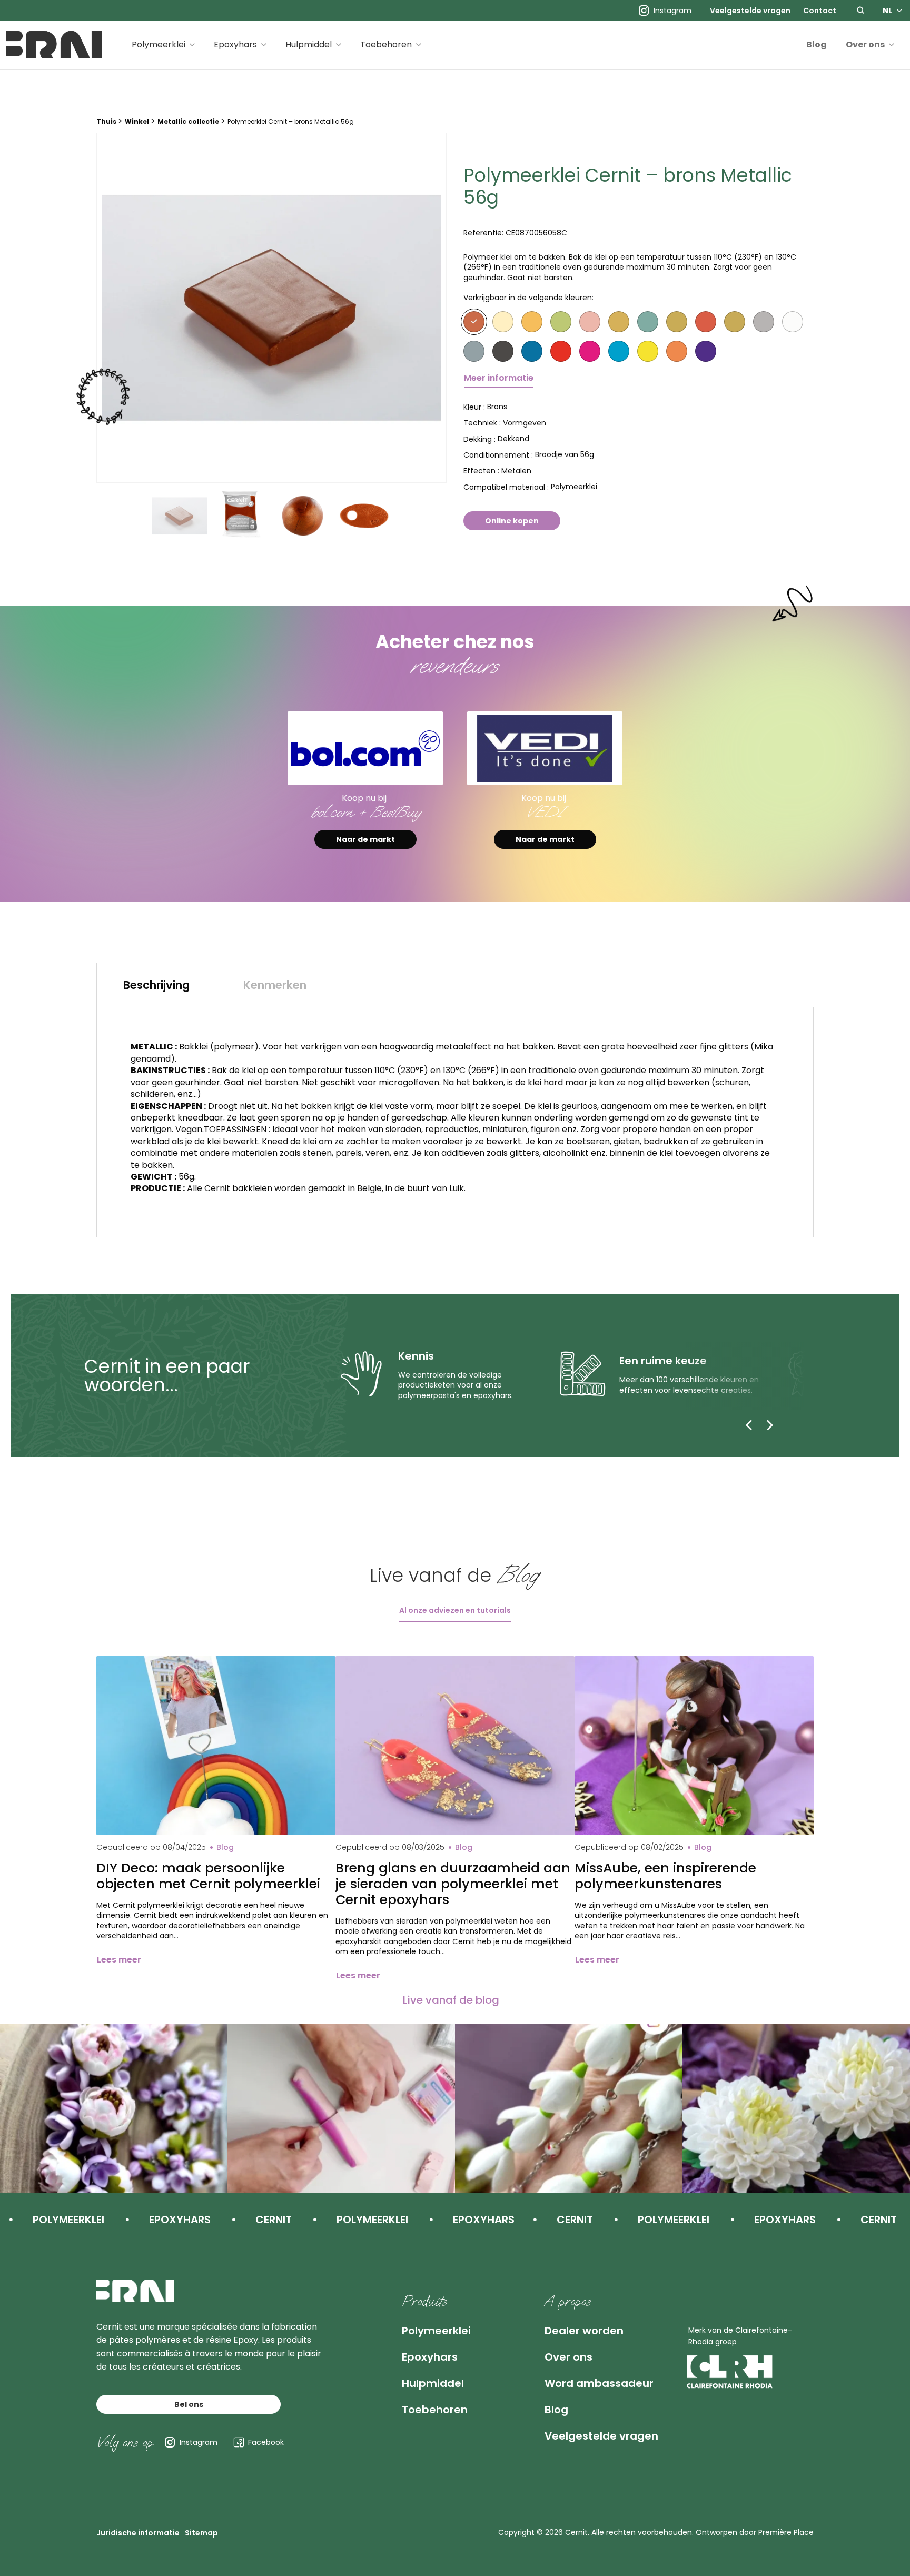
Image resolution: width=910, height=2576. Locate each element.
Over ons (865, 44)
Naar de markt (365, 839)
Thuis (106, 121)
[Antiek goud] (677, 322)
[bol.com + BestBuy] (365, 749)
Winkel (137, 121)
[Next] (770, 1425)
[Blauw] (532, 351)
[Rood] (561, 351)
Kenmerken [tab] (275, 985)
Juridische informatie (138, 2533)
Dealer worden (584, 2331)
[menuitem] (750, 11)
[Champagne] (503, 322)
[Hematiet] (503, 351)
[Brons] (474, 322)
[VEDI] (545, 749)
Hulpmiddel (309, 44)
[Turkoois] (619, 351)
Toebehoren (386, 44)
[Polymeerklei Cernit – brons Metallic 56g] (271, 308)
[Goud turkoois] (648, 322)
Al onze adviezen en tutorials (455, 1610)
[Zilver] (764, 322)
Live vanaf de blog (451, 2000)
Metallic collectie (188, 121)
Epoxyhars (235, 44)
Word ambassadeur (599, 2383)
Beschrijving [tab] (156, 985)
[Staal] (474, 351)
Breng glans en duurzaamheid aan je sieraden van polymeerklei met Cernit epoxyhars (453, 1884)
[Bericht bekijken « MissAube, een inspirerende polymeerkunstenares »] (694, 1746)
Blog (817, 44)
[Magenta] (590, 351)
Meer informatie (499, 378)
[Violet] (706, 351)
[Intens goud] (619, 322)
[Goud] (532, 322)
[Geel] (648, 351)
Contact (820, 11)
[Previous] (749, 1425)
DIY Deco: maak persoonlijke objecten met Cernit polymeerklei (208, 1876)
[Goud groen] (561, 322)
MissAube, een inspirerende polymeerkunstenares (665, 1876)
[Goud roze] (590, 322)
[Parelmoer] (793, 322)
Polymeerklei (159, 44)
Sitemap (201, 2533)
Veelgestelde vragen (750, 11)
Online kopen (512, 521)
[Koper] (706, 322)
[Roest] (677, 351)
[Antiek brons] (735, 322)
